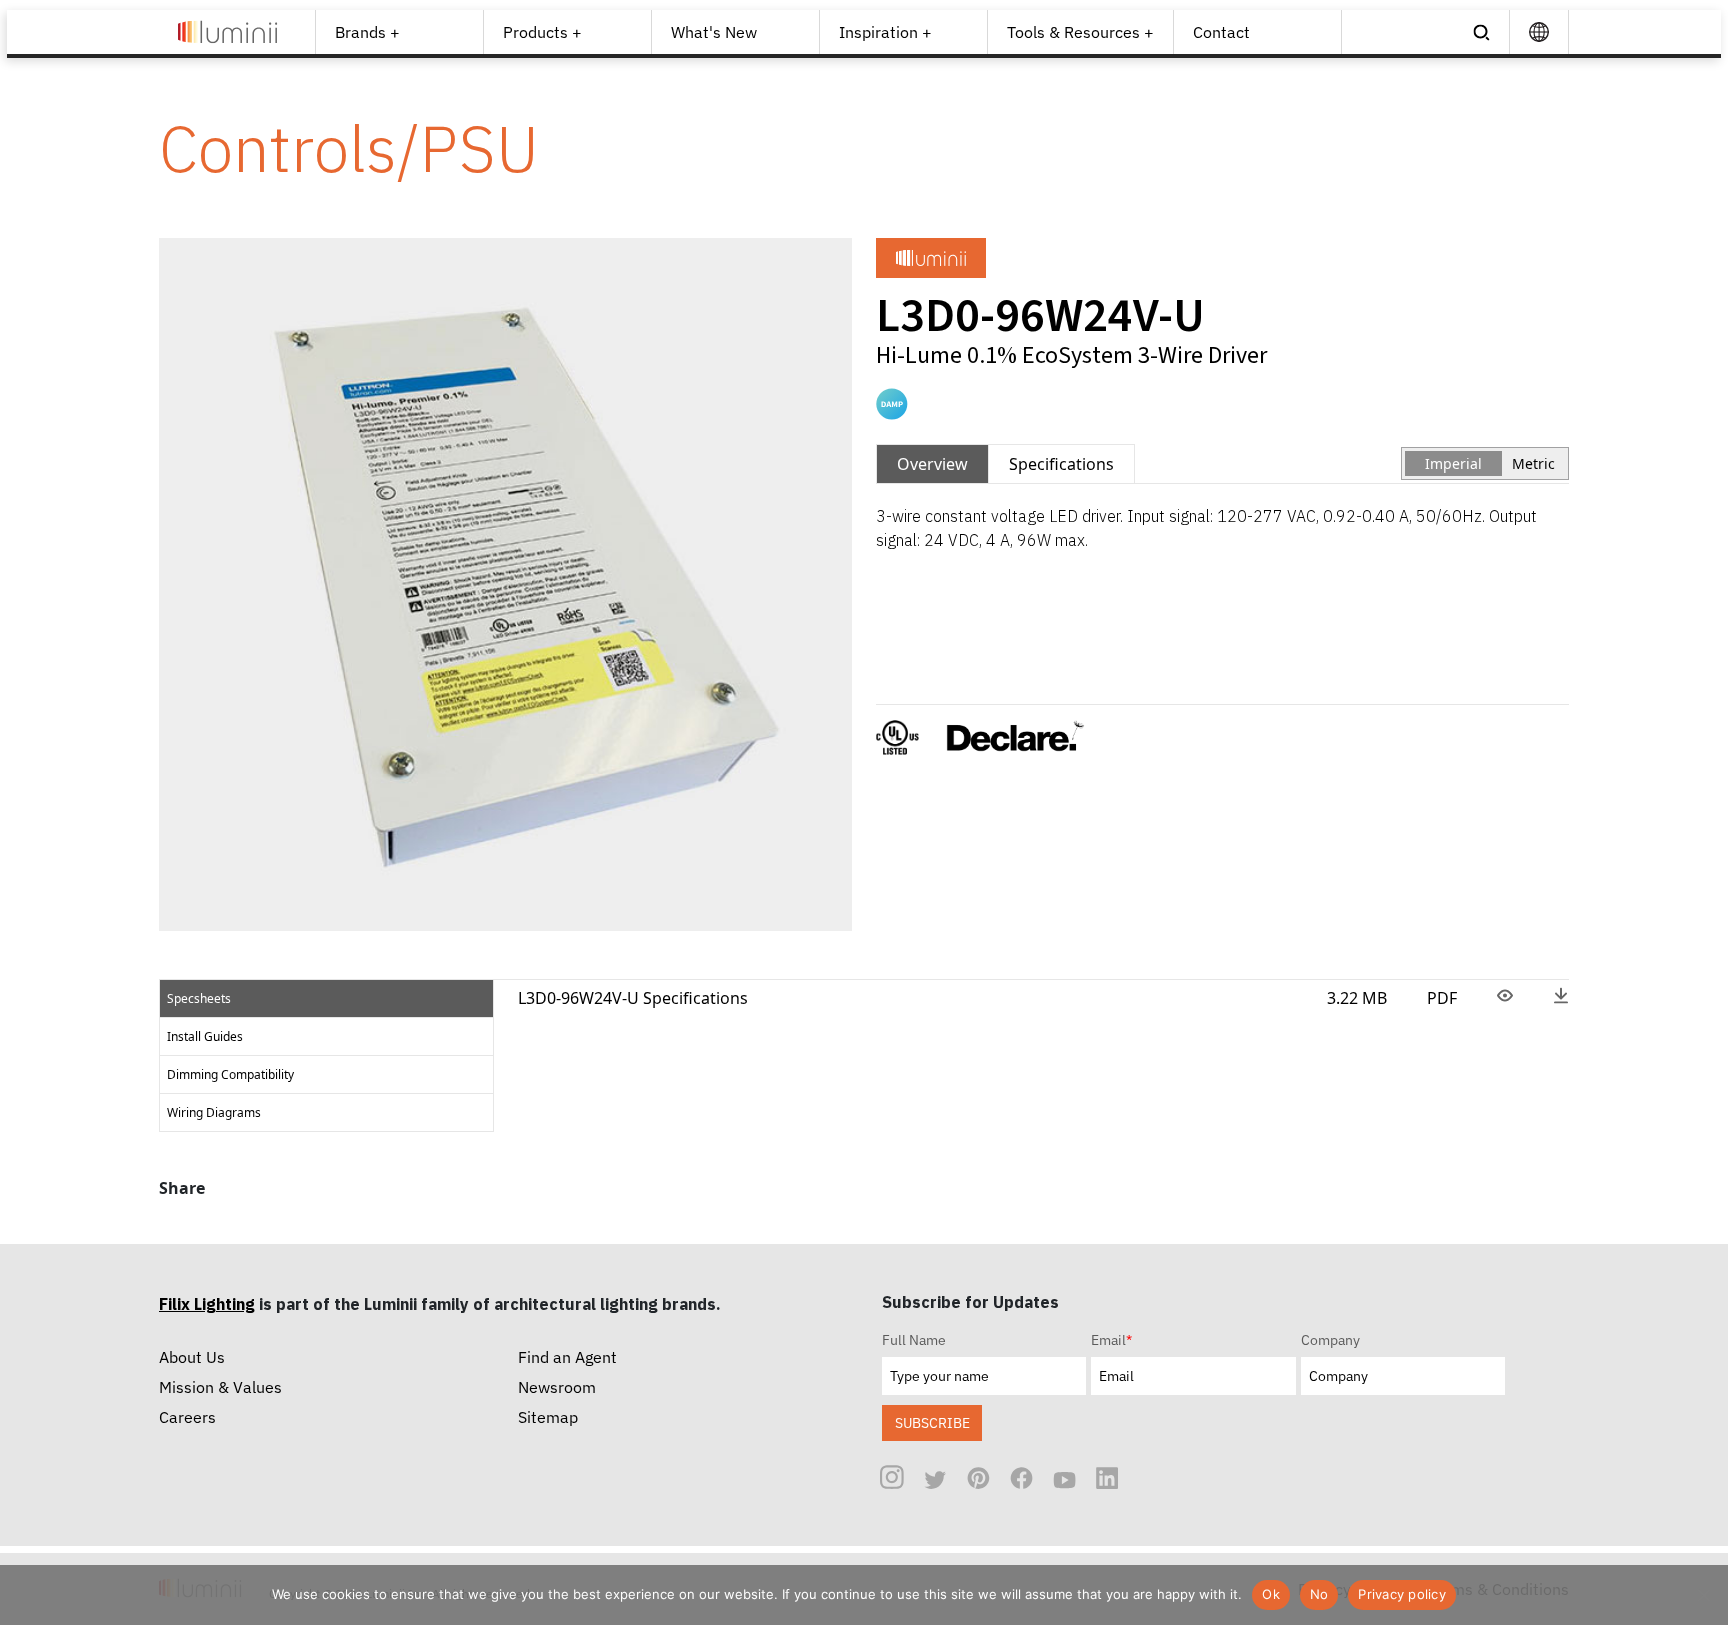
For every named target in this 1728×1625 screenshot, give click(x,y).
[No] (1703, 1595)
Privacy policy (1402, 1594)
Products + (542, 32)
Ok (1271, 1594)
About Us (192, 1357)
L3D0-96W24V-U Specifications (633, 998)
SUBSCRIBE (932, 1422)
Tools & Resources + (1080, 32)
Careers (187, 1417)
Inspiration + (885, 32)
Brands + (367, 32)
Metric (1533, 463)
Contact (1221, 32)
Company (1330, 1340)
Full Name (914, 1340)
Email (1111, 1340)
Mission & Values (220, 1387)
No (1319, 1594)
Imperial (1453, 463)
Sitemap (548, 1417)
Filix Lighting (207, 1304)
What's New (714, 32)
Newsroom (557, 1387)
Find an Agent (567, 1357)
